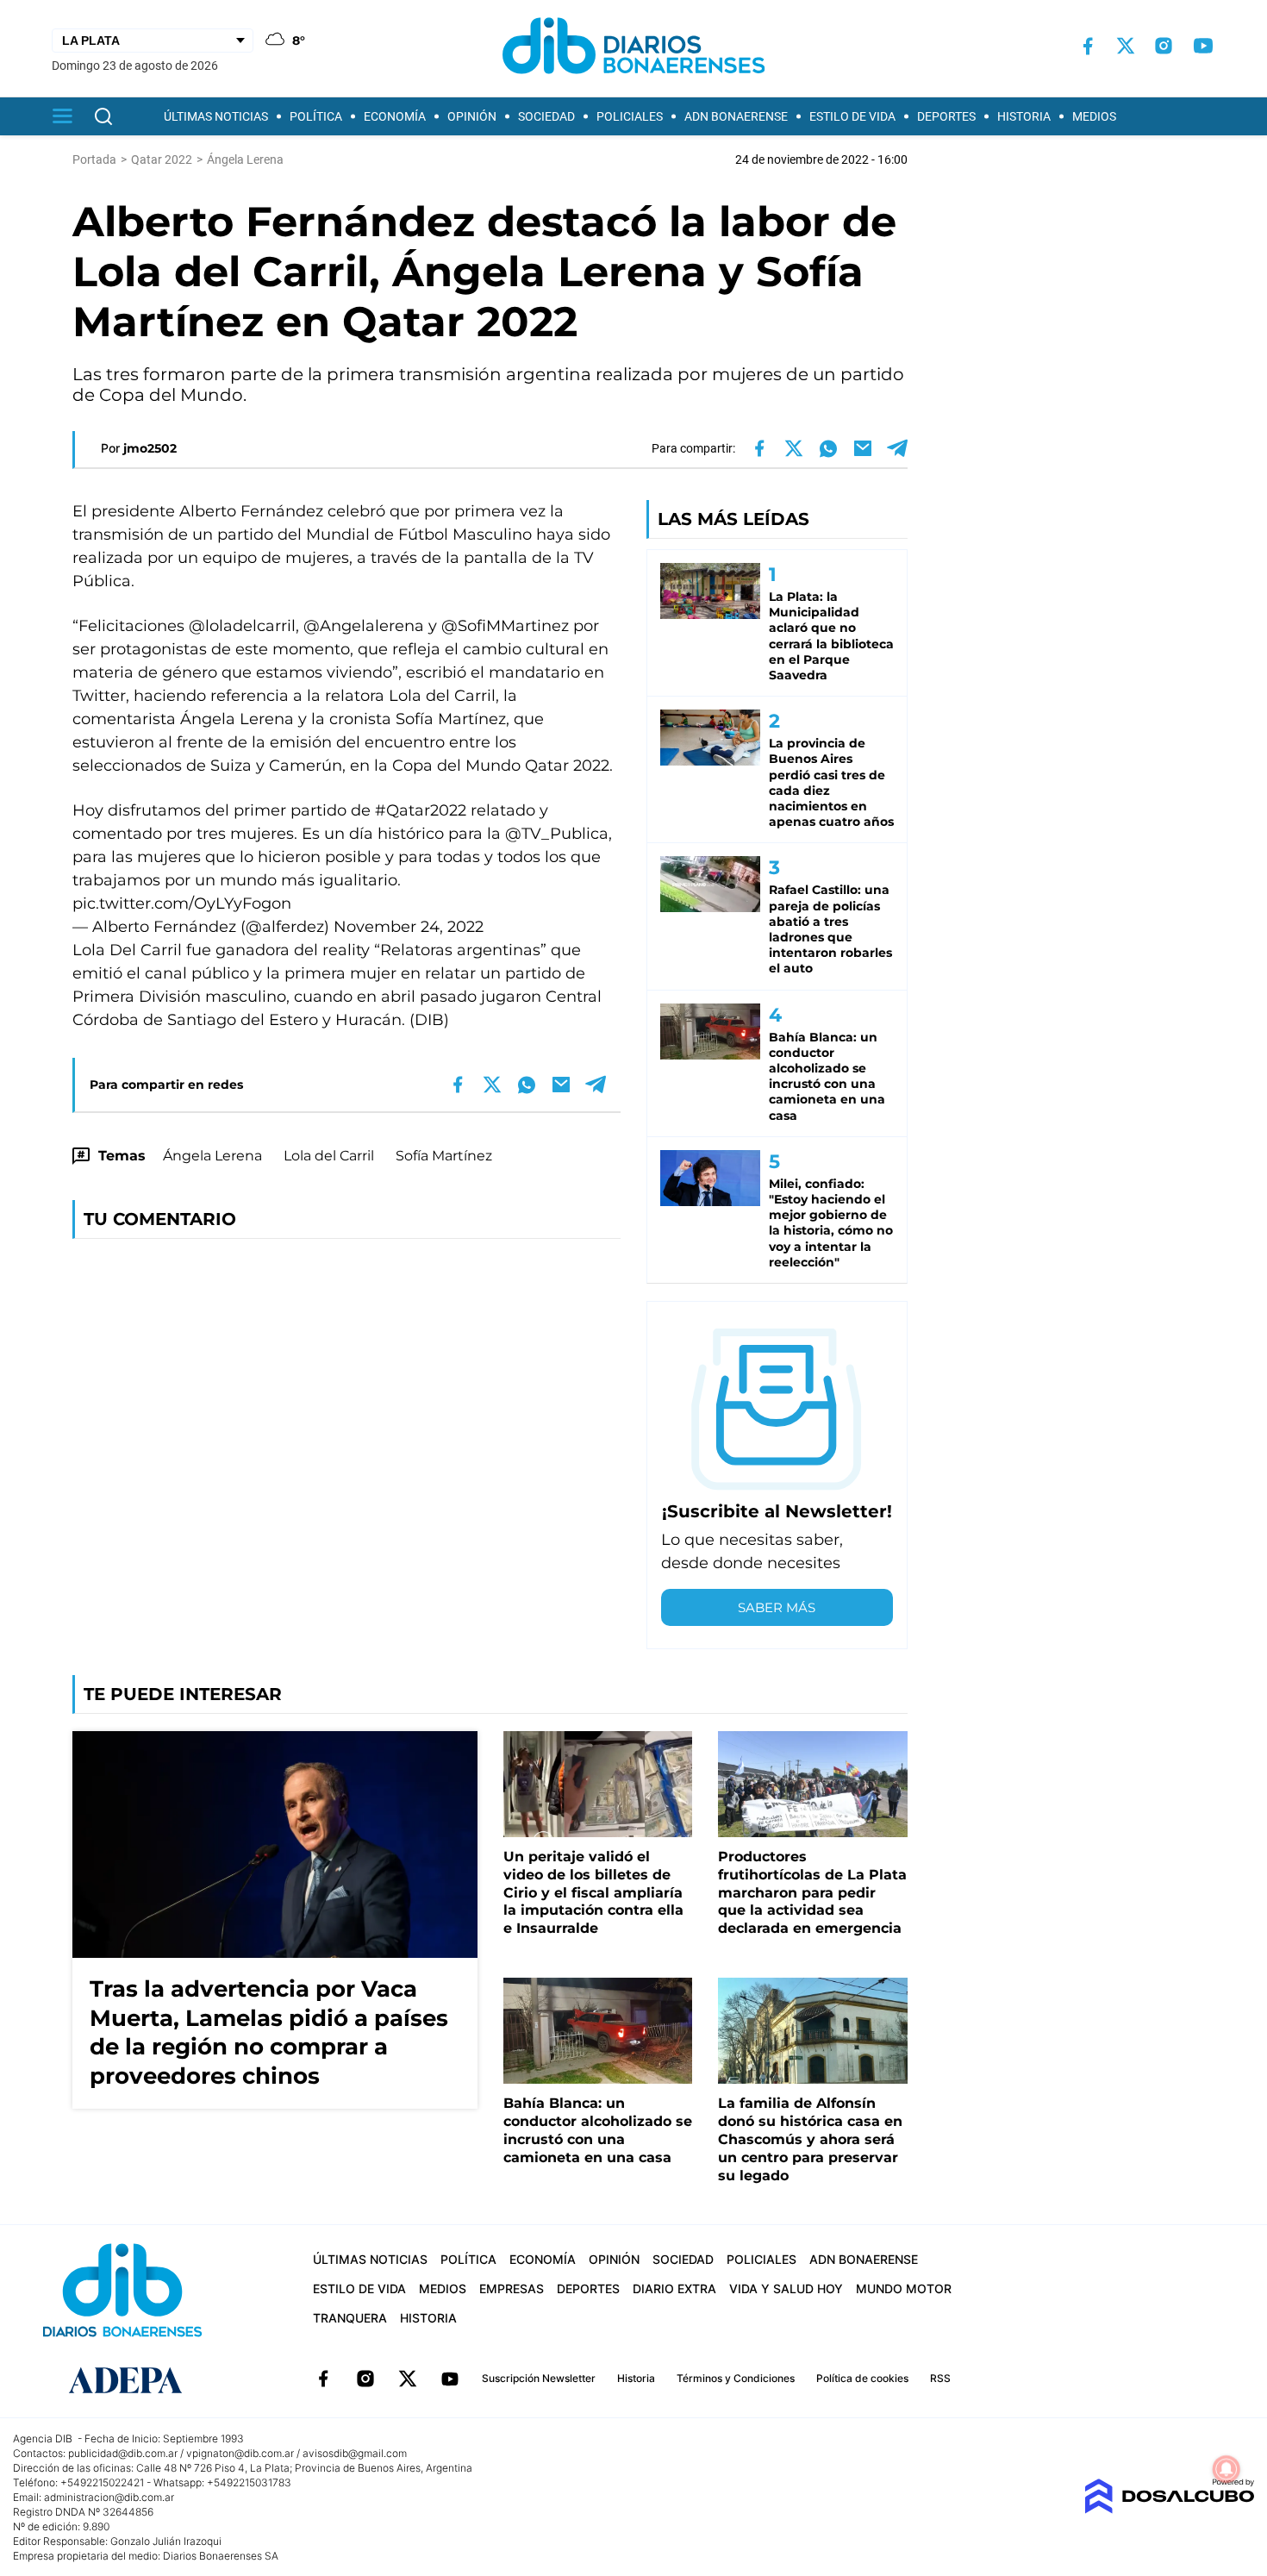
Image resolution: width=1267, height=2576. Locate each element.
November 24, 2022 (409, 927)
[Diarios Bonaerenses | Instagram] (1164, 46)
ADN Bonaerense (736, 116)
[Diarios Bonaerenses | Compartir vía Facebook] (759, 448)
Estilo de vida (852, 116)
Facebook (323, 2379)
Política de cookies (862, 2378)
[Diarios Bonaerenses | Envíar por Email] (863, 448)
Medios (1094, 116)
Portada (94, 159)
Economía (395, 116)
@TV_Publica (557, 834)
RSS (940, 2378)
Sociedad (546, 116)
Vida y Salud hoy (786, 2288)
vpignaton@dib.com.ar (240, 2453)
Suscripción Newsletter (539, 2378)
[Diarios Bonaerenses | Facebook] (1088, 46)
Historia (1024, 116)
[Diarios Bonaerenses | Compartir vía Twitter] (794, 448)
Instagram (365, 2379)
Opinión (472, 116)
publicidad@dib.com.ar (123, 2453)
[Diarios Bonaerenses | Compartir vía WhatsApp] (828, 448)
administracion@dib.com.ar (109, 2497)
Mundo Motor (904, 2288)
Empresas (512, 2288)
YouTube (450, 2379)
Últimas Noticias (216, 116)
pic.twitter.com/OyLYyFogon (182, 903)
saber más (777, 1607)
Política (316, 116)
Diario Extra (674, 2288)
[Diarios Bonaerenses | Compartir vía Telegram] (897, 448)
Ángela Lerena (212, 1156)
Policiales (630, 116)
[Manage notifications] (1226, 2469)
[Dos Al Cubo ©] (1169, 2509)
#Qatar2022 (421, 810)
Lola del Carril (329, 1156)
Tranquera (350, 2318)
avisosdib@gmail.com (355, 2453)
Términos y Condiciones (736, 2378)
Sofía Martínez (444, 1156)
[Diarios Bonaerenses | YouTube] (1203, 46)
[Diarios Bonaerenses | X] (1126, 46)
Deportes (946, 116)
